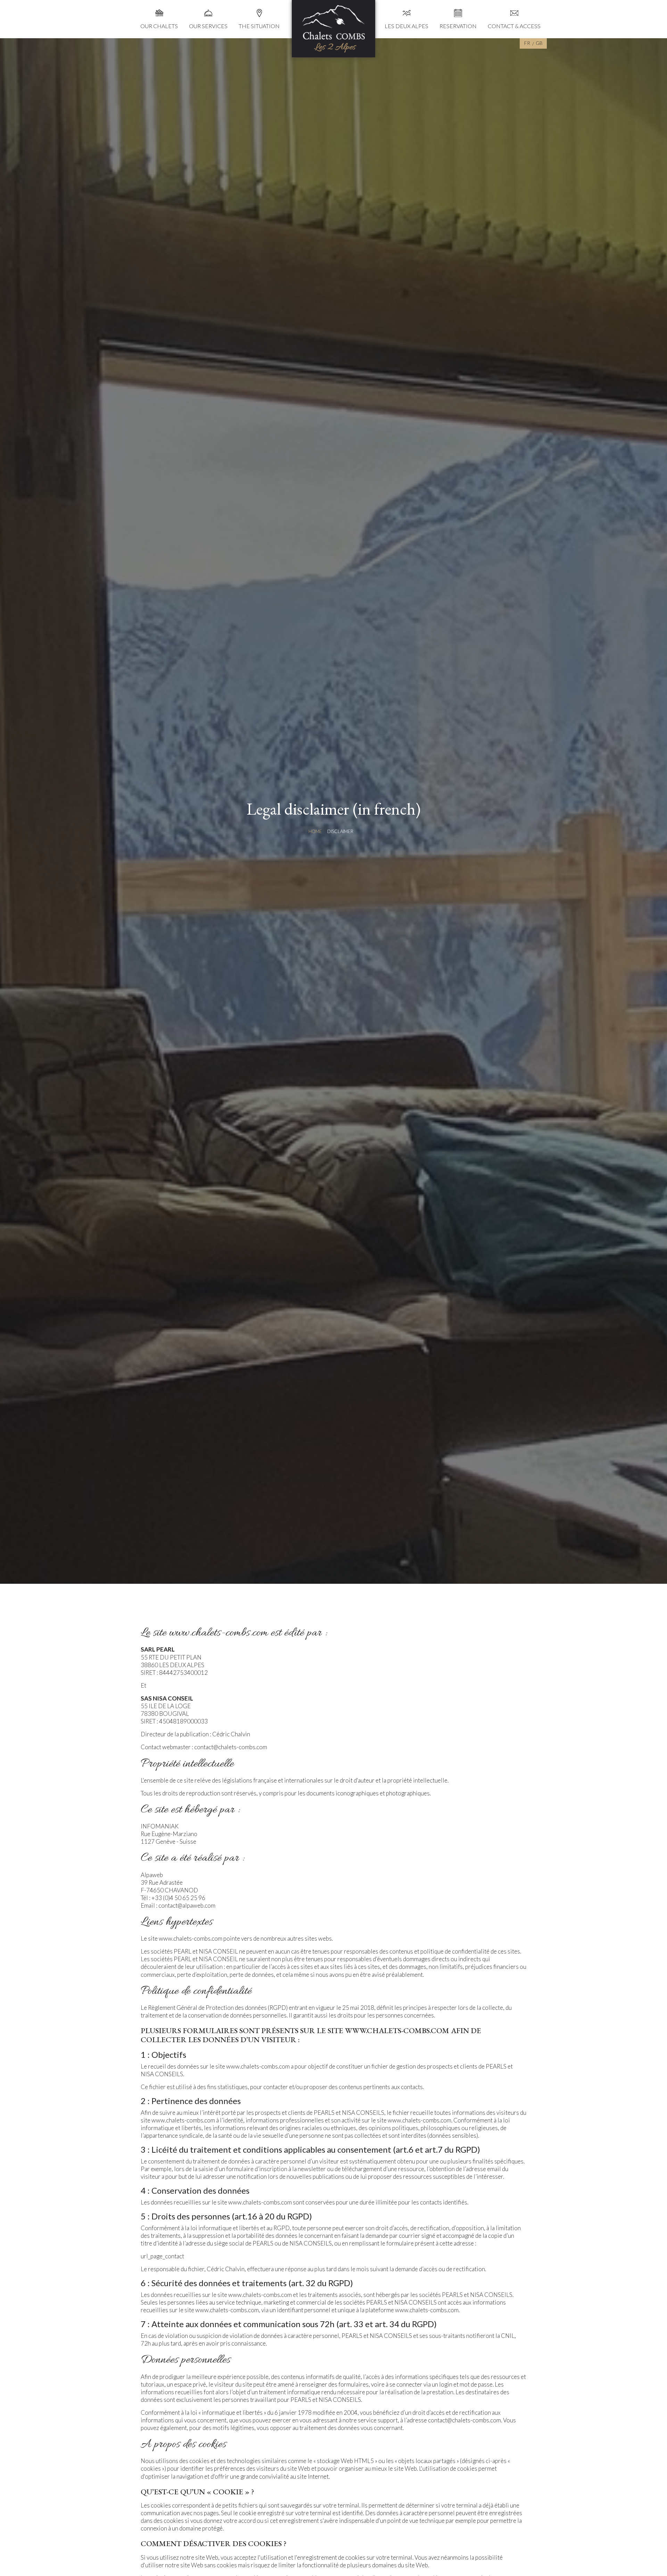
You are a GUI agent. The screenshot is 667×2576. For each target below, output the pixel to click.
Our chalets (159, 26)
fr (527, 43)
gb (539, 43)
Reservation (458, 26)
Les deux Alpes (406, 26)
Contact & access (514, 26)
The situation (259, 26)
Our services (208, 26)
